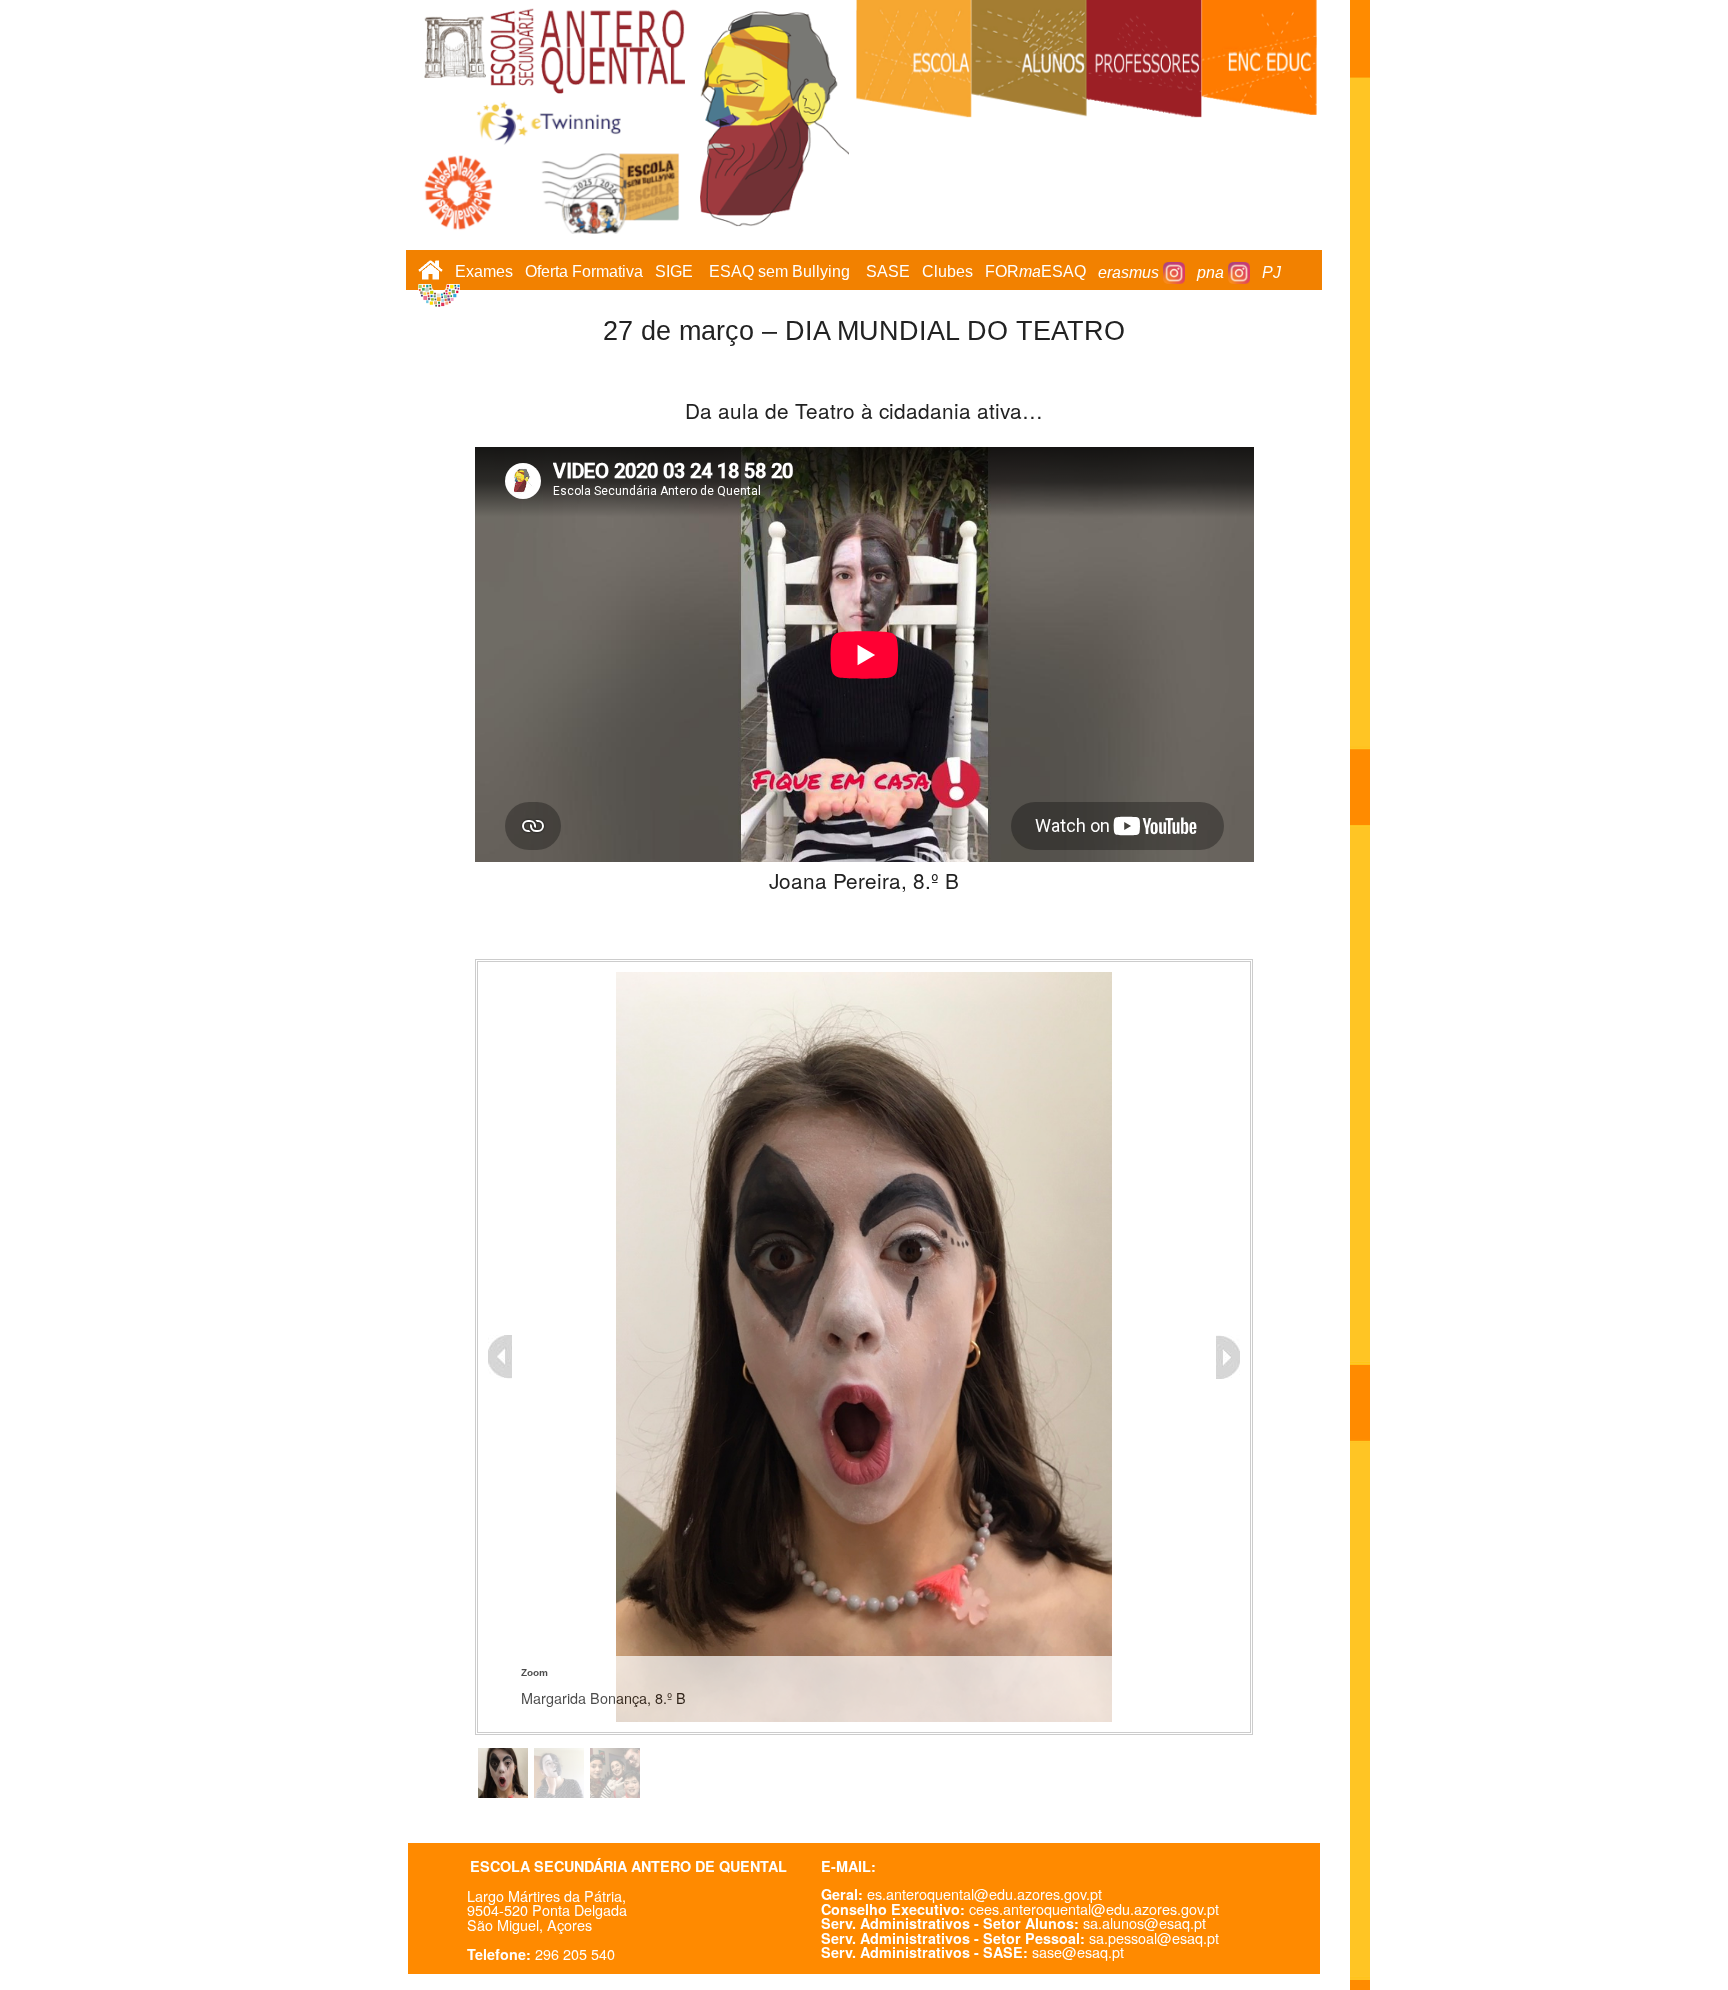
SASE (888, 272)
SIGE (674, 272)
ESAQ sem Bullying (779, 272)
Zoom (534, 1672)
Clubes (947, 272)
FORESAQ (1035, 272)
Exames (484, 272)
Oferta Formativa (584, 272)
